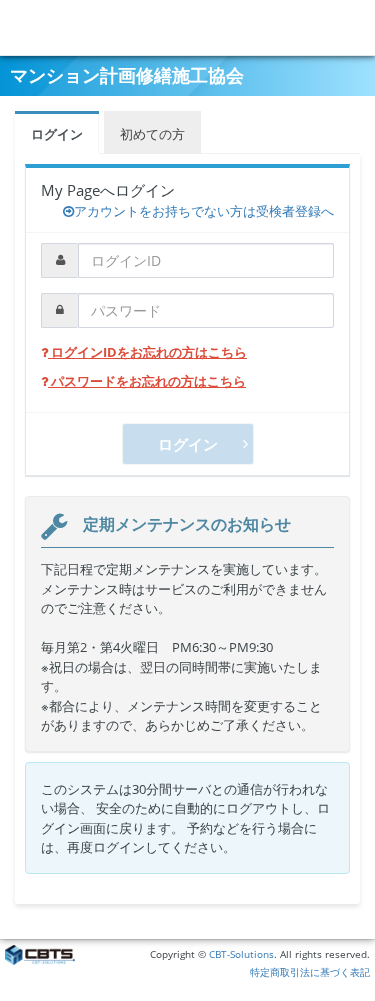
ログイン (57, 134)
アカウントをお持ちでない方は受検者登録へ (204, 211)
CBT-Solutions (241, 954)
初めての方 (152, 134)
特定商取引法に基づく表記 (310, 972)
